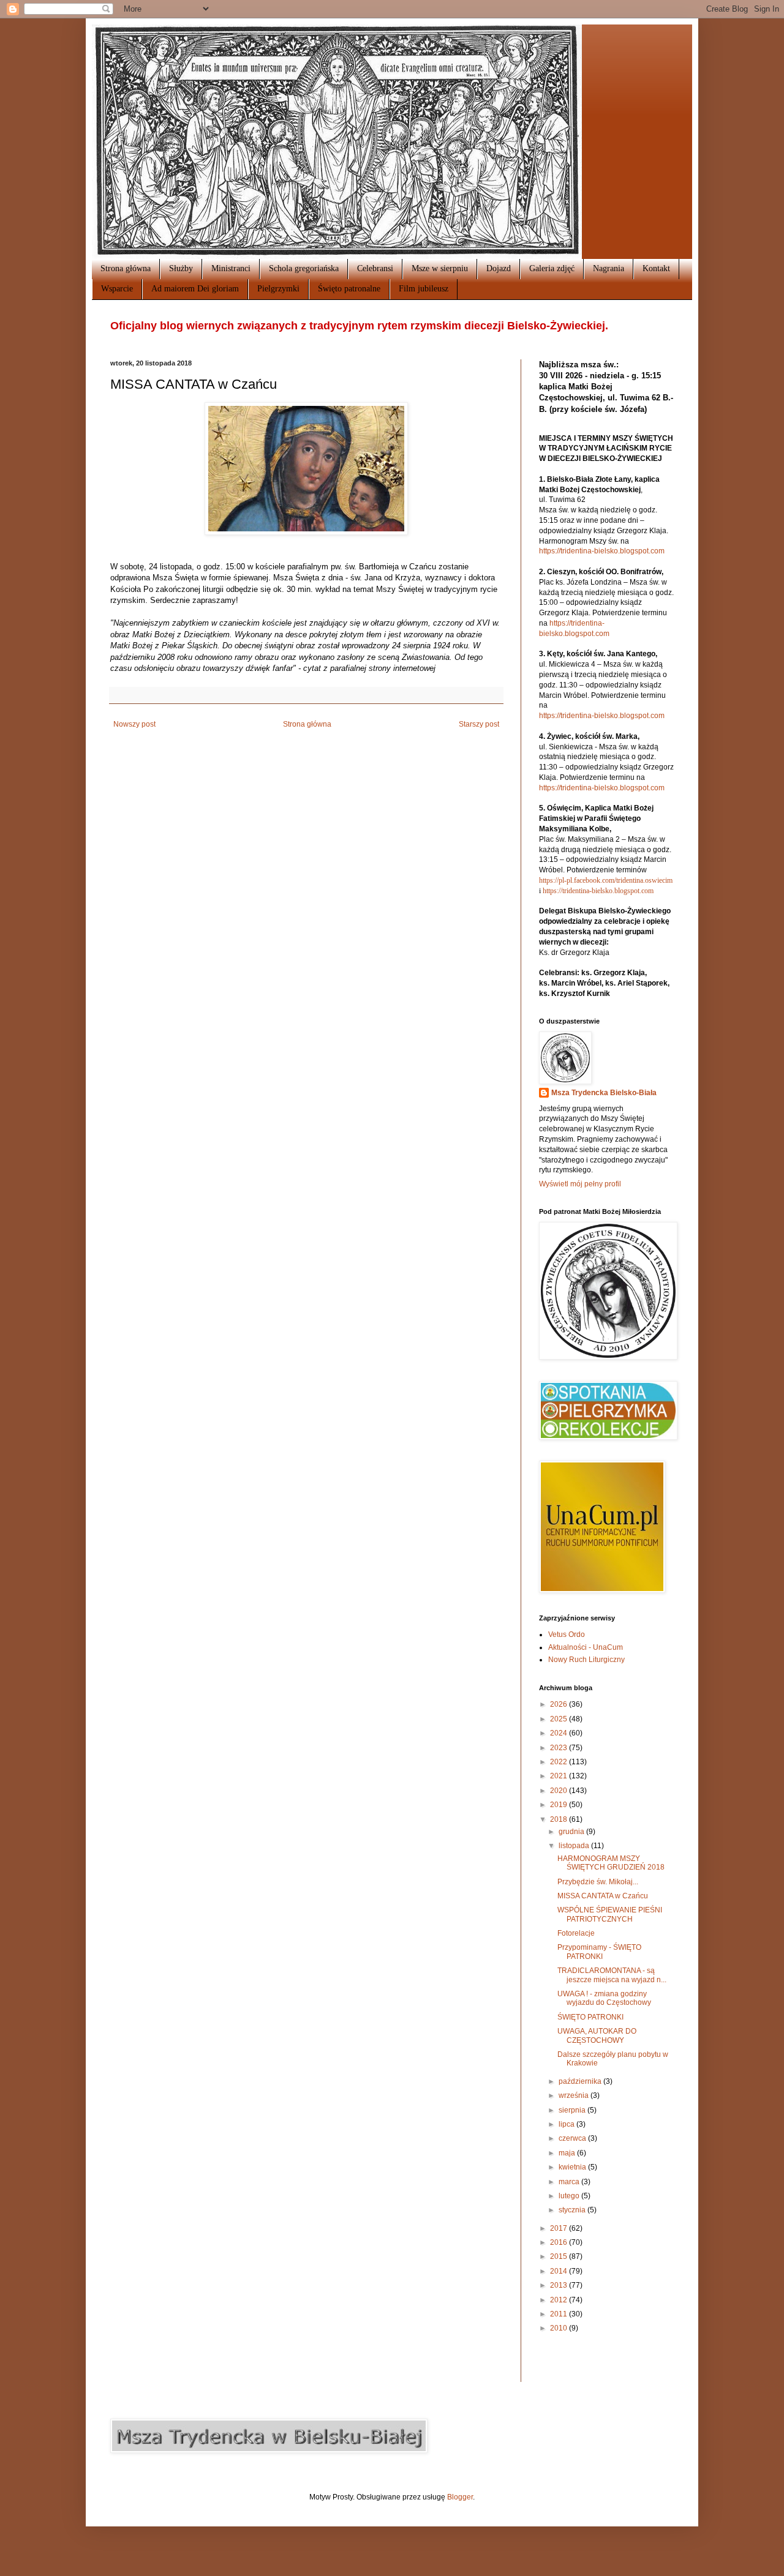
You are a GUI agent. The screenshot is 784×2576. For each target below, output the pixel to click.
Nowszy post (134, 724)
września (575, 2095)
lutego (570, 2196)
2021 (560, 1776)
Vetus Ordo (567, 1634)
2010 (560, 2328)
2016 (560, 2242)
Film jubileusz (424, 289)
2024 (560, 1733)
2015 (560, 2256)
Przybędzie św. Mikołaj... (598, 1882)
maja (568, 2153)
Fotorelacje (576, 1933)
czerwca (573, 2138)
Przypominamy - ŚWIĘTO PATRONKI (599, 1952)
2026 (560, 1704)
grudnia (572, 1832)
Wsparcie (117, 289)
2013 (560, 2285)
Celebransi (375, 268)
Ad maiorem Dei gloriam (195, 289)
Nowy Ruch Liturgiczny (586, 1660)
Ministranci (231, 268)
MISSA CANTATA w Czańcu (603, 1896)
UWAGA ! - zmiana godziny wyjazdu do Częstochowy (604, 1998)
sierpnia (573, 2110)
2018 (560, 1819)
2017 (560, 2228)
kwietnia (573, 2167)
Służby (181, 268)
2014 (560, 2271)
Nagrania (609, 268)
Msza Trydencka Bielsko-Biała (604, 1093)
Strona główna (126, 268)
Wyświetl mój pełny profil (580, 1184)
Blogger (460, 2497)
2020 (560, 1791)
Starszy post (479, 724)
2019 (560, 1805)
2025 (560, 1719)
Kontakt (656, 268)
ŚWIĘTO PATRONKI (590, 2017)
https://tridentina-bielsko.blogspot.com (602, 551)
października (581, 2081)
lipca (567, 2124)
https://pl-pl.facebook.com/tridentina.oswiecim (606, 880)
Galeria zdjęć (552, 268)
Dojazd (499, 268)
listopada (575, 1846)
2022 (560, 1762)
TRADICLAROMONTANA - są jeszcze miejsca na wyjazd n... (612, 1975)
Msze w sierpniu (440, 268)
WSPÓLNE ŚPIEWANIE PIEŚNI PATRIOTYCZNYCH (610, 1914)
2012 (560, 2300)
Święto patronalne (349, 289)
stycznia (573, 2210)
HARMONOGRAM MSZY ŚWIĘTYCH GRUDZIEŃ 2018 (611, 1863)
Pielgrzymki (278, 289)
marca (570, 2182)
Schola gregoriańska (304, 268)
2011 (560, 2314)
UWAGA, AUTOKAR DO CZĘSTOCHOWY (597, 2035)
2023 (560, 1748)
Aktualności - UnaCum (586, 1647)
